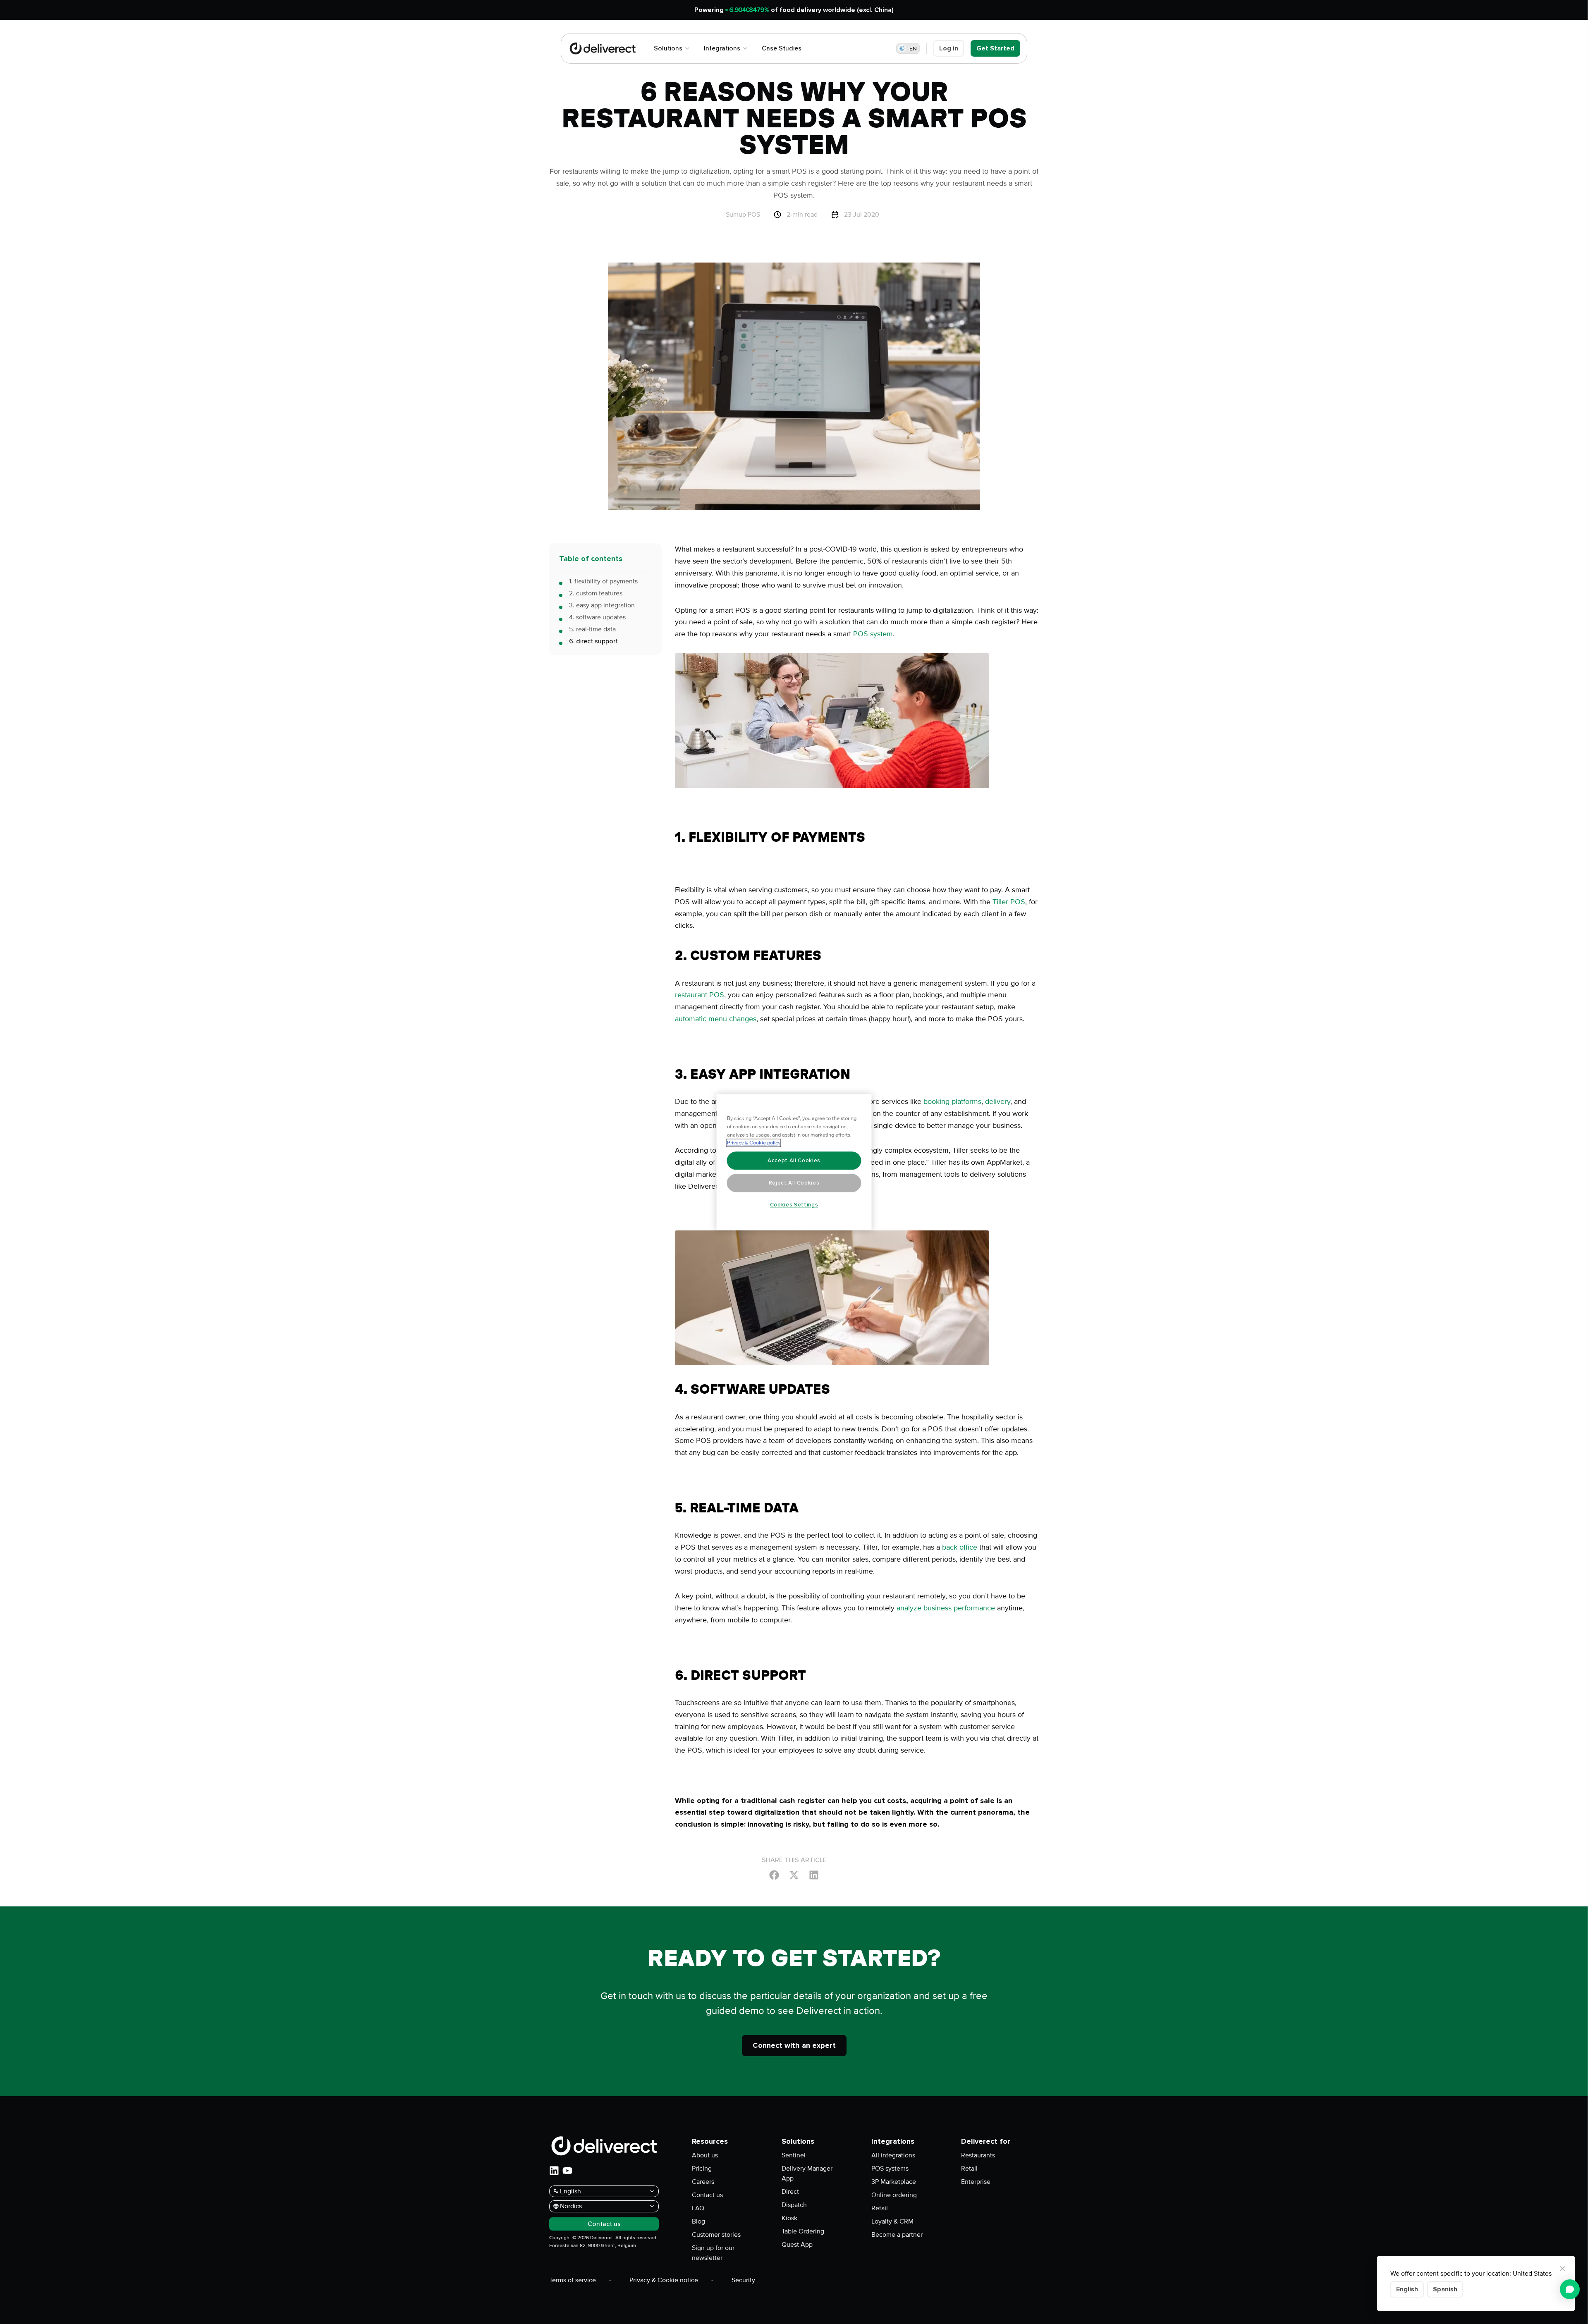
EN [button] (913, 49)
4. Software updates (597, 617)
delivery (998, 1101)
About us (705, 2155)
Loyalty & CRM (892, 2221)
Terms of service (573, 2280)
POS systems (890, 2169)
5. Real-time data (592, 629)
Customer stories (716, 2235)
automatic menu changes (716, 1019)
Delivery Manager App (807, 2174)
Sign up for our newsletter (713, 2253)
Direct (790, 2192)
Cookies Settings (794, 1205)
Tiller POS (1009, 902)
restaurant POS (700, 995)
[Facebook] (774, 1875)
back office (960, 1547)
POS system (873, 634)
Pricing (702, 2169)
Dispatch (794, 2205)
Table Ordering (803, 2231)
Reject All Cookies (794, 1183)
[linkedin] (554, 2171)
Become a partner (897, 2235)
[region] (794, 1162)
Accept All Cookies (794, 1161)
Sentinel (794, 2155)
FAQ (698, 2208)
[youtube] (567, 2171)
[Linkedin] (814, 1875)
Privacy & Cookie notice (664, 2280)
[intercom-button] (1570, 2289)
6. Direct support (593, 641)
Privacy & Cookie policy (754, 1143)
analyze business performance (946, 1608)
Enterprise (976, 2182)
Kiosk (789, 2218)
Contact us (707, 2195)
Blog (698, 2221)
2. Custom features (596, 593)
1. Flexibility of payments (603, 581)
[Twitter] (794, 1875)
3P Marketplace (894, 2182)
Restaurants (978, 2155)
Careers (703, 2182)
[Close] (1562, 2269)
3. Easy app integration (602, 605)
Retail (880, 2208)
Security (743, 2280)
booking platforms (952, 1101)
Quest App (797, 2245)
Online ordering (894, 2195)
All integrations (893, 2155)
